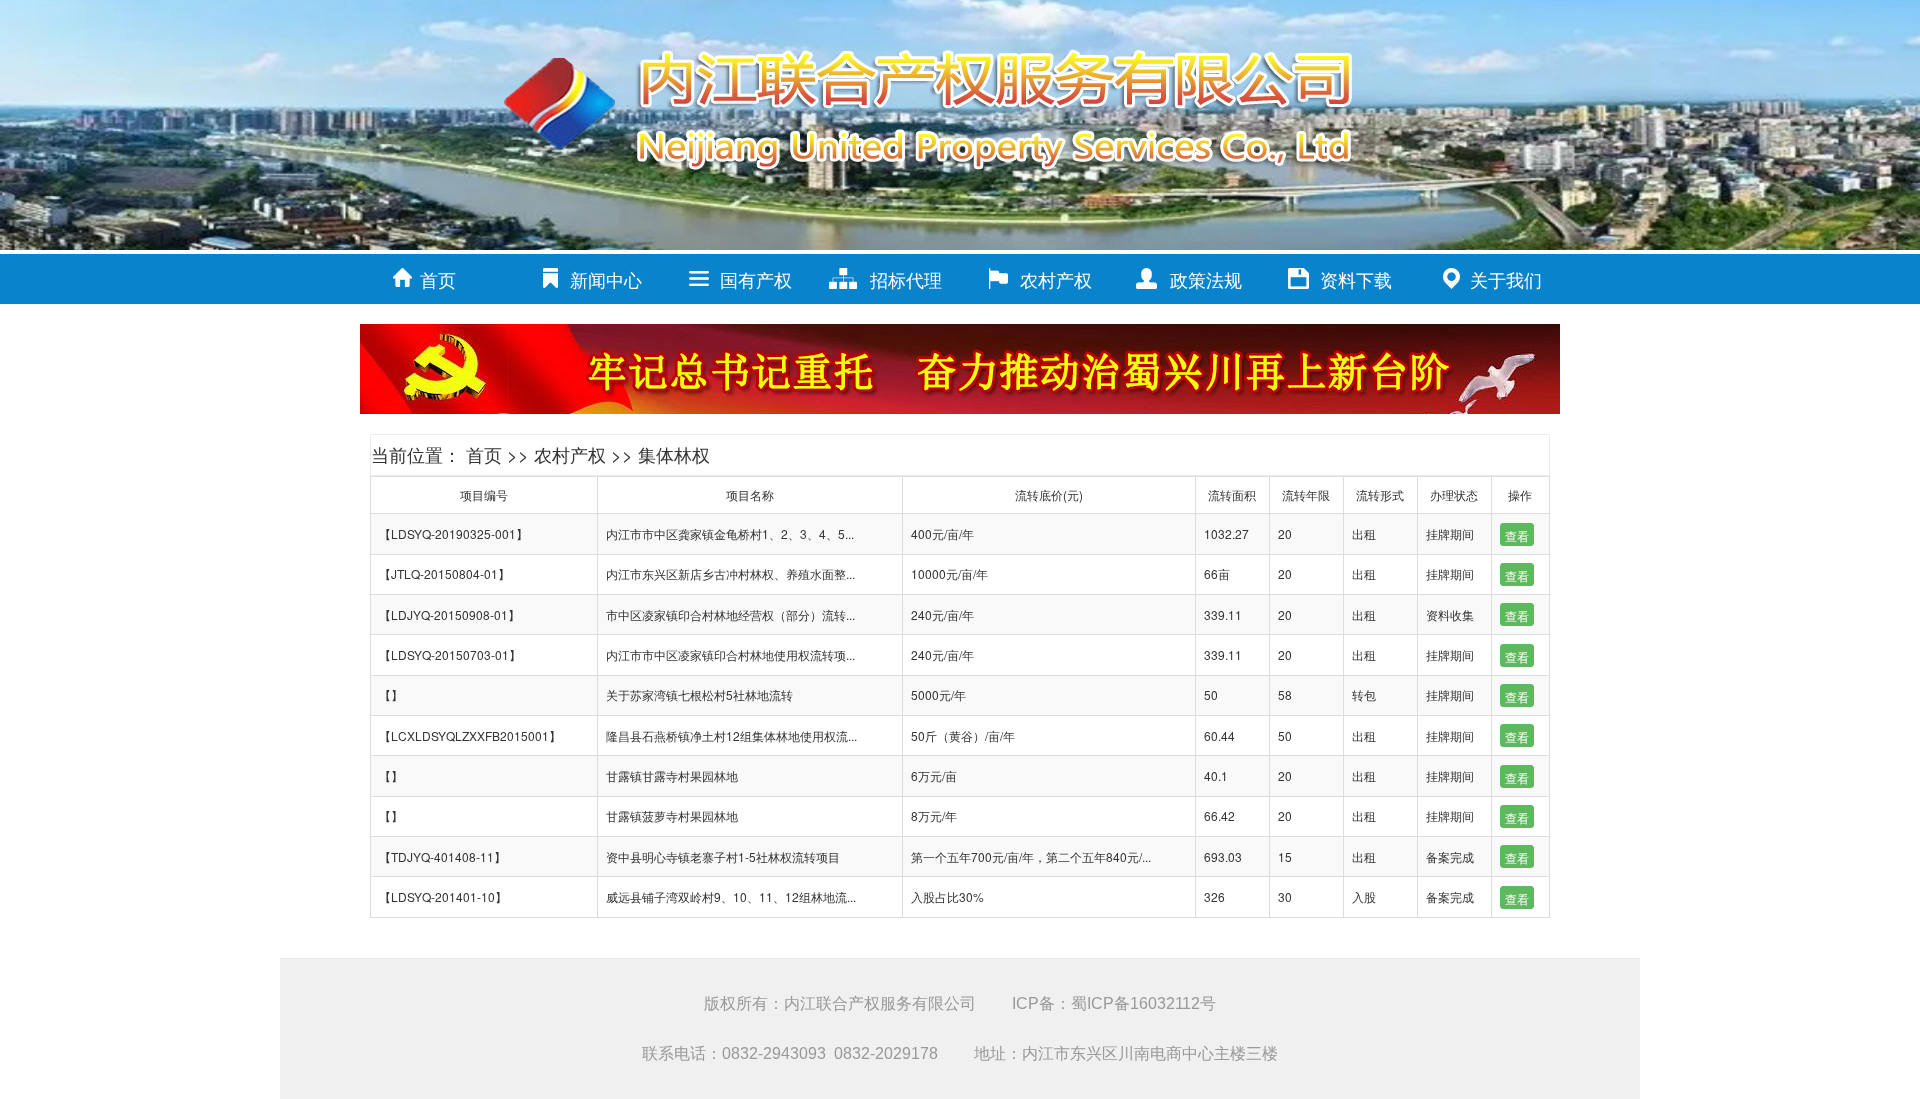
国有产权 (756, 279)
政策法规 (1206, 279)
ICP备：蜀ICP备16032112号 (1114, 1003)
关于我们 (1506, 279)
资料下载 (1356, 279)
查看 (1517, 535)
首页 (438, 279)
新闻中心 (606, 279)
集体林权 (674, 454)
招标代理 (906, 279)
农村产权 (1056, 279)
